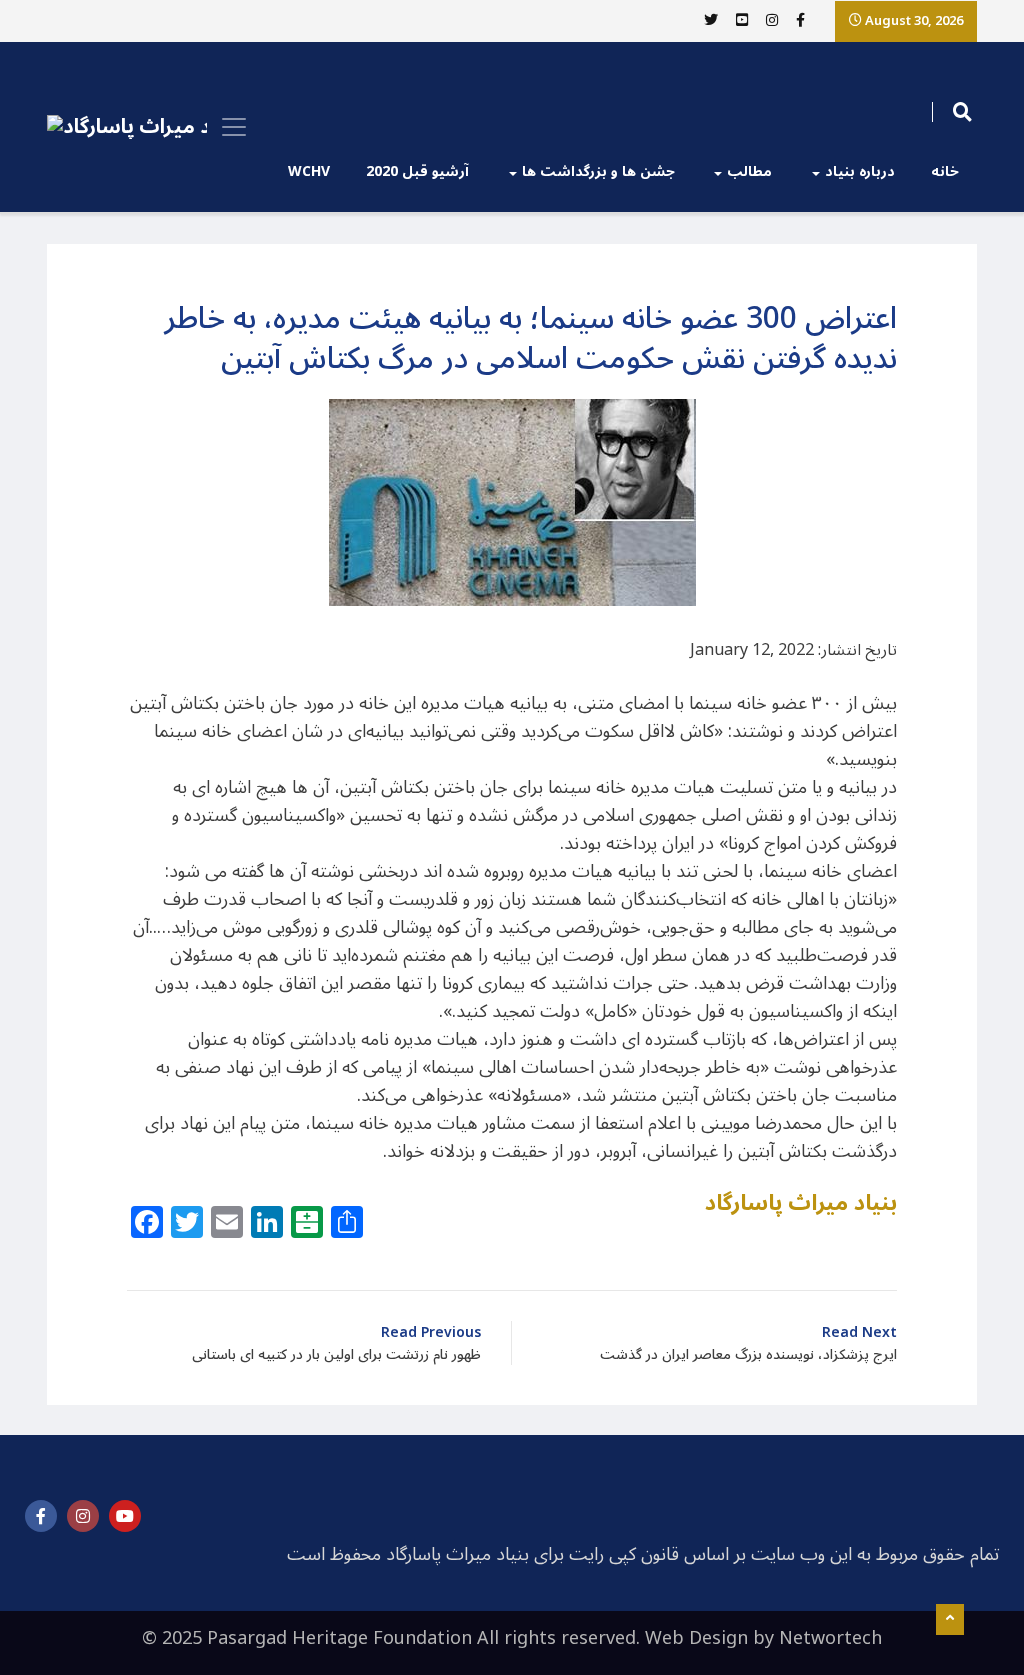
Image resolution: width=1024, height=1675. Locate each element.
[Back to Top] (950, 1620)
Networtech (830, 1638)
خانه (945, 171)
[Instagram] (83, 1516)
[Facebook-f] (41, 1516)
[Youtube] (125, 1516)
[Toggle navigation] (228, 127)
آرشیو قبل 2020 (417, 171)
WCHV (309, 171)
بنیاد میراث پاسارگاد (801, 1203)
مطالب (749, 171)
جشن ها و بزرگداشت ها (598, 171)
